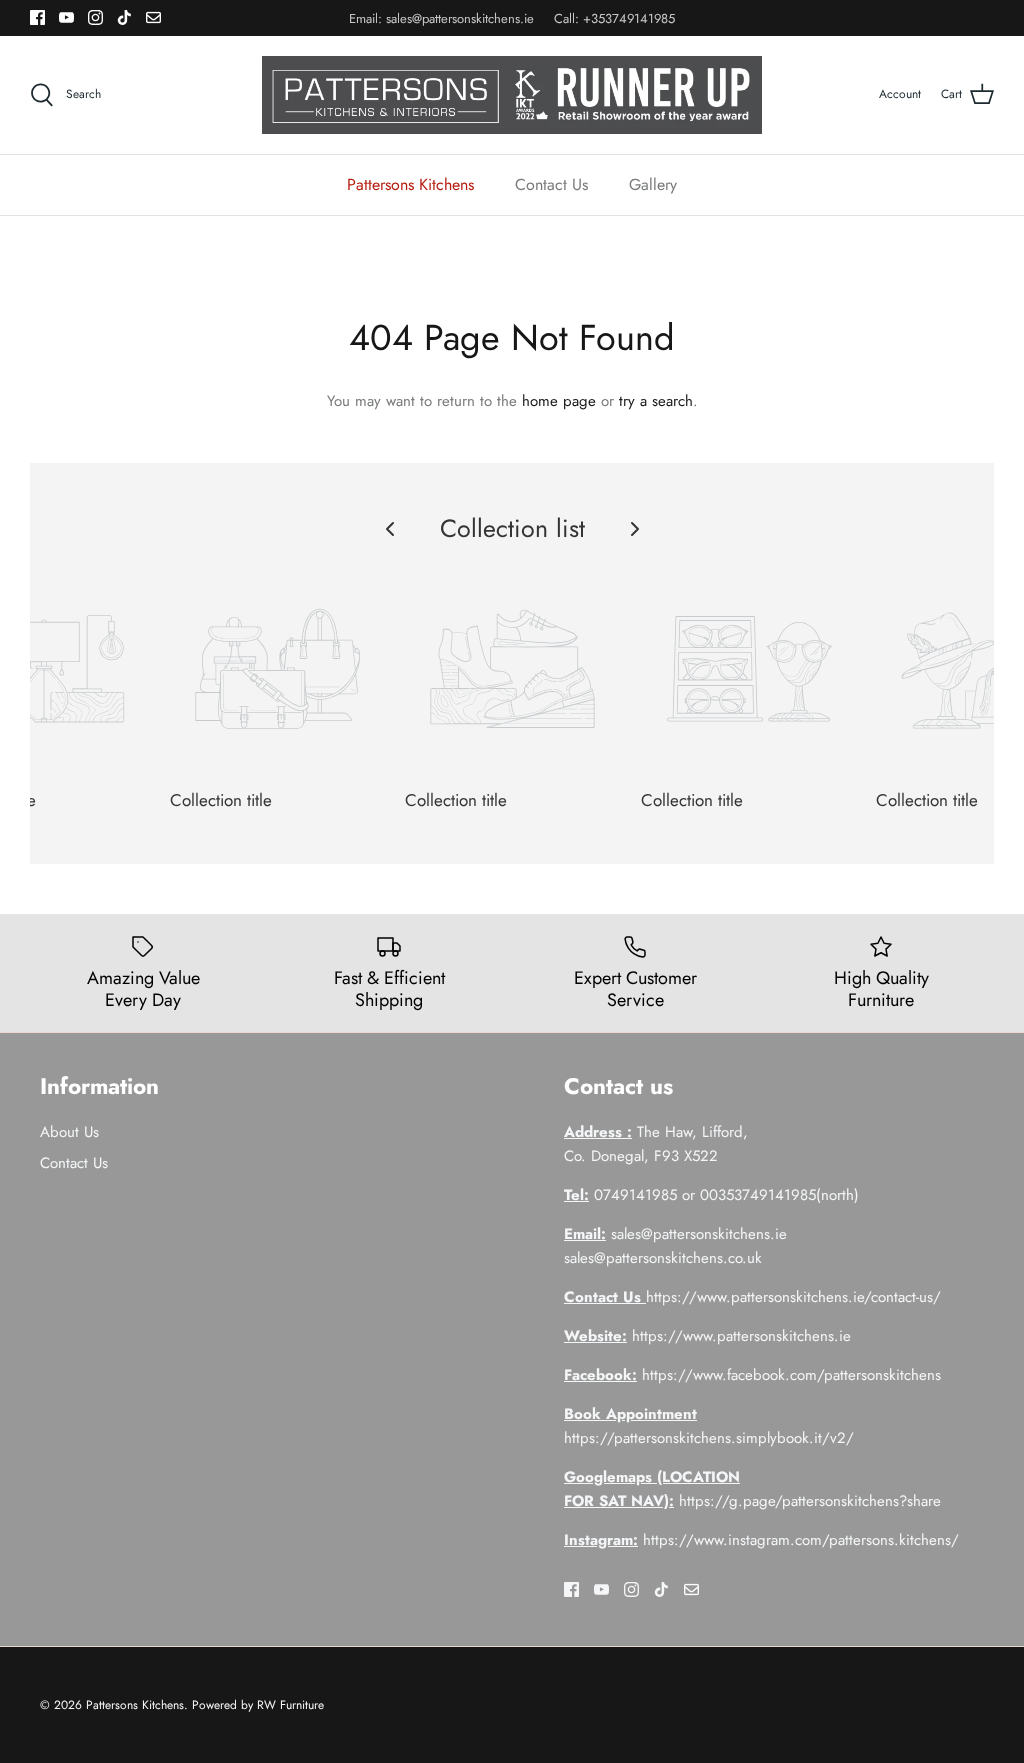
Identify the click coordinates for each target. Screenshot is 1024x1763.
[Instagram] (95, 17)
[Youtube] (66, 17)
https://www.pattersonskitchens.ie (741, 1336)
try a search (656, 401)
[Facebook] (37, 17)
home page (559, 401)
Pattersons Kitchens (410, 184)
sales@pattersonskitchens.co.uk (663, 1258)
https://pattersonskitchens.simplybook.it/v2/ (709, 1438)
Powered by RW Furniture (258, 1705)
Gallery (653, 184)
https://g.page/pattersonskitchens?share (810, 1501)
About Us (69, 1132)
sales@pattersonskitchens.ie (460, 18)
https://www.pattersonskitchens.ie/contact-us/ (793, 1297)
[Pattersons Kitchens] (512, 95)
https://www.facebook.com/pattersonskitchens (791, 1375)
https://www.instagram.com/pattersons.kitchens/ (801, 1540)
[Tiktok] (124, 17)
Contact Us (551, 184)
